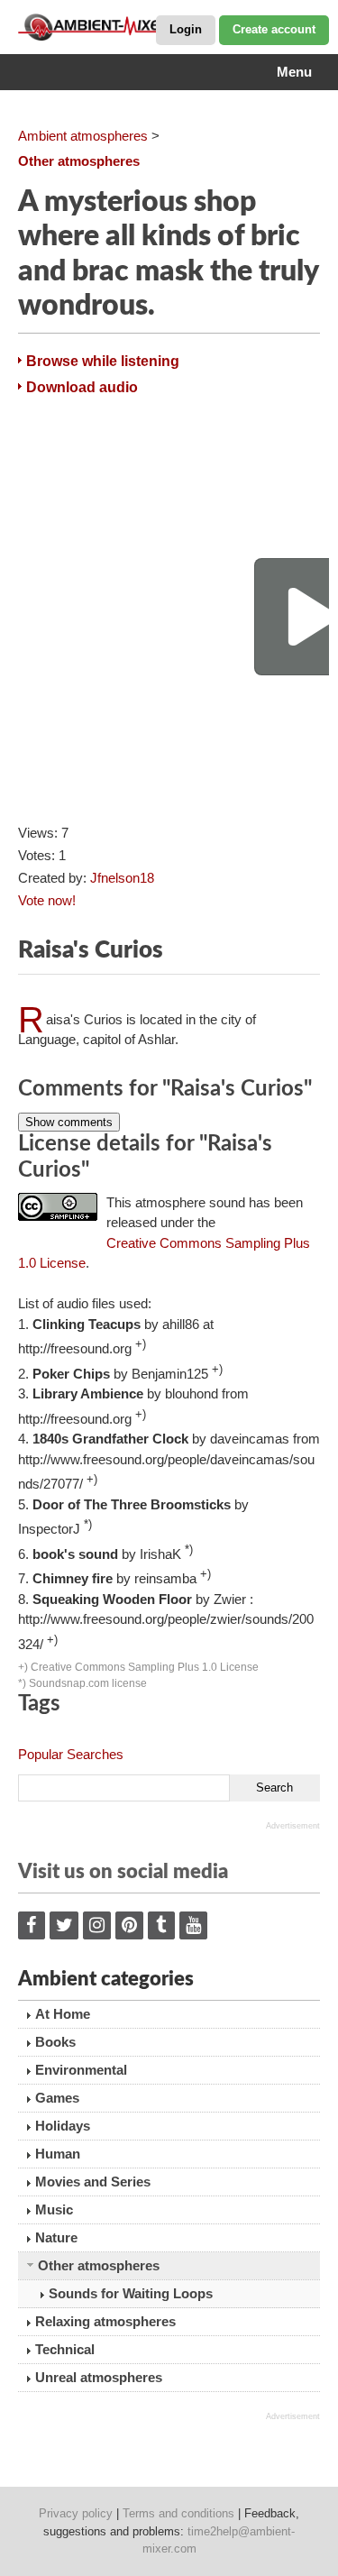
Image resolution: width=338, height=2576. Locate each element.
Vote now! (47, 900)
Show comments (69, 1122)
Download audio (82, 387)
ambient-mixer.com (108, 27)
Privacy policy (76, 2513)
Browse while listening (103, 361)
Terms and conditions (178, 2513)
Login (186, 29)
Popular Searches (71, 1754)
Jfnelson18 (122, 878)
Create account (274, 29)
